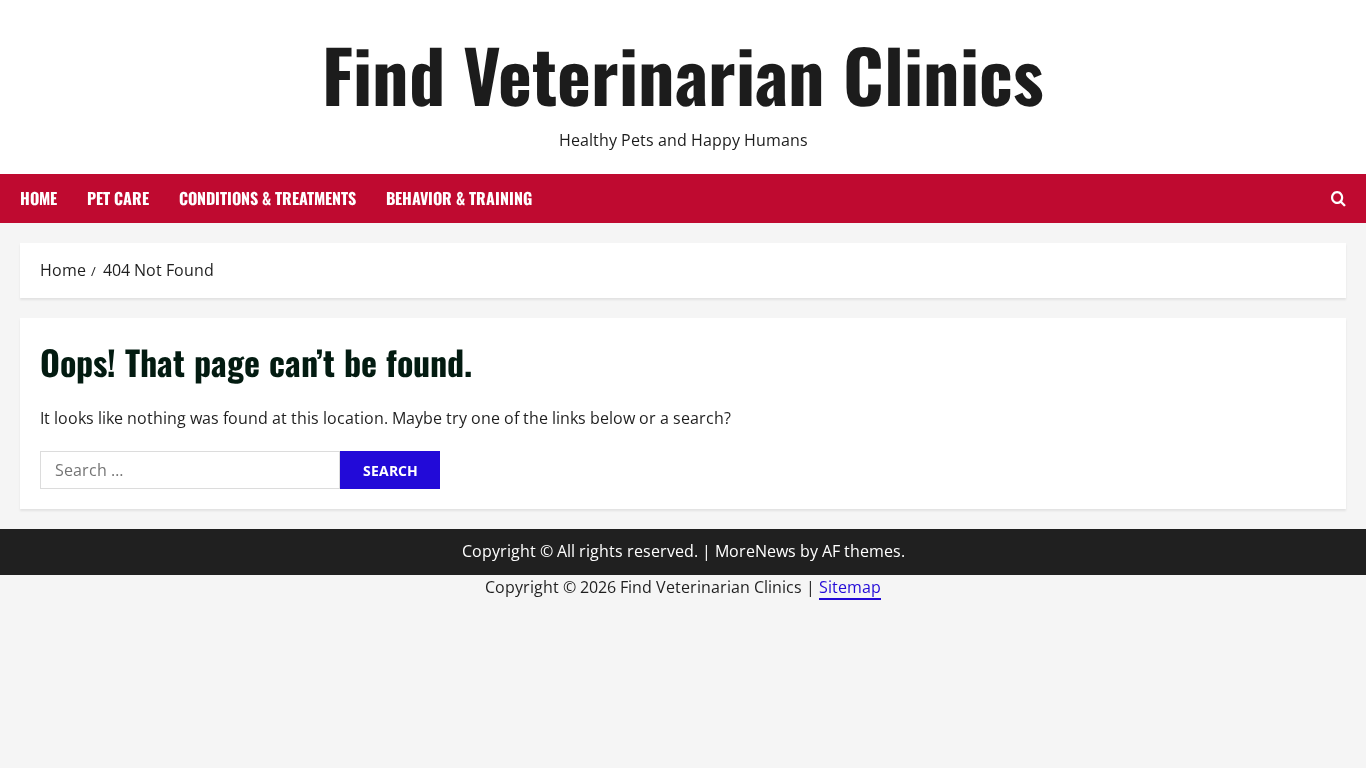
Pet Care (118, 198)
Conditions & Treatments (267, 198)
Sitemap (850, 587)
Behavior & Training (459, 198)
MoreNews (755, 551)
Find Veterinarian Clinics (683, 73)
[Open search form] (1338, 198)
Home (38, 198)
